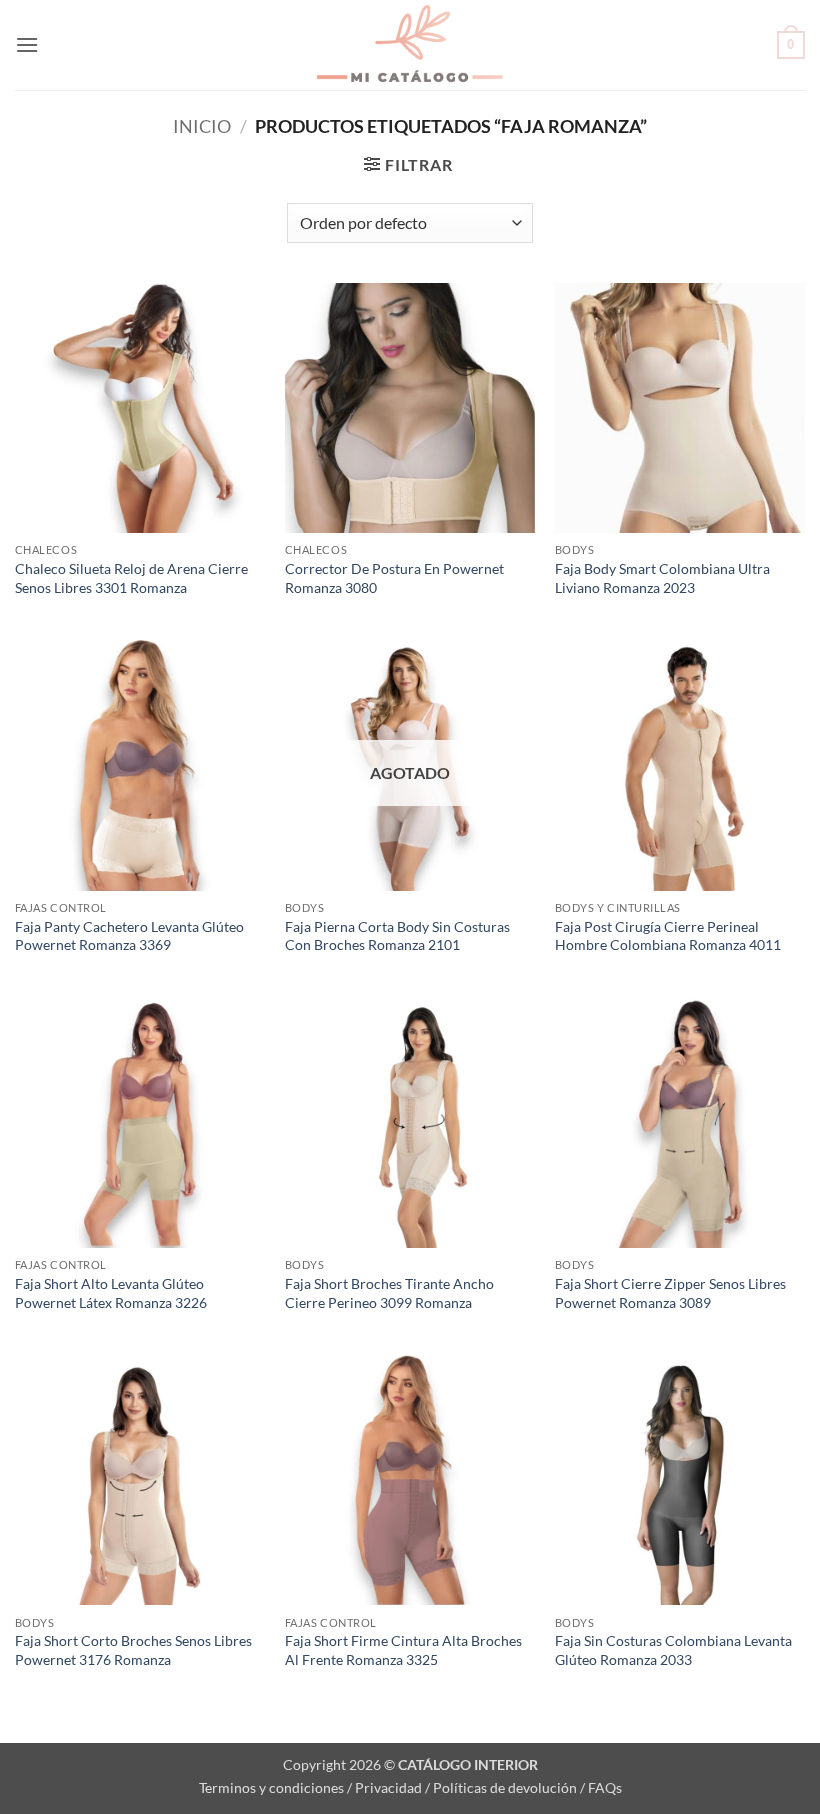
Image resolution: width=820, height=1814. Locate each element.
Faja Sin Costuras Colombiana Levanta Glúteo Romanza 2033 (673, 1650)
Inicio (202, 126)
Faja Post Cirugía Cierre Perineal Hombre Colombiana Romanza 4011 (668, 936)
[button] (27, 44)
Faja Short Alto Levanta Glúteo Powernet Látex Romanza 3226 (111, 1293)
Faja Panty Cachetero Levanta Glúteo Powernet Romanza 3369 (129, 936)
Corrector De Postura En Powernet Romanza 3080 (394, 578)
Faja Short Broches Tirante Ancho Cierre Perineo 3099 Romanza (389, 1293)
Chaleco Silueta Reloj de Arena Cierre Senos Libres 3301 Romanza (131, 578)
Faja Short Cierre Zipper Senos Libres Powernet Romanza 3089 (670, 1293)
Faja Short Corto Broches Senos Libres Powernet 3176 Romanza (133, 1650)
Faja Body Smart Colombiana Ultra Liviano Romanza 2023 (662, 578)
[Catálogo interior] (410, 45)
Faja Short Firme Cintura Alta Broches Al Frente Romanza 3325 (403, 1650)
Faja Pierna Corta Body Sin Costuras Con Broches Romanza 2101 (397, 936)
